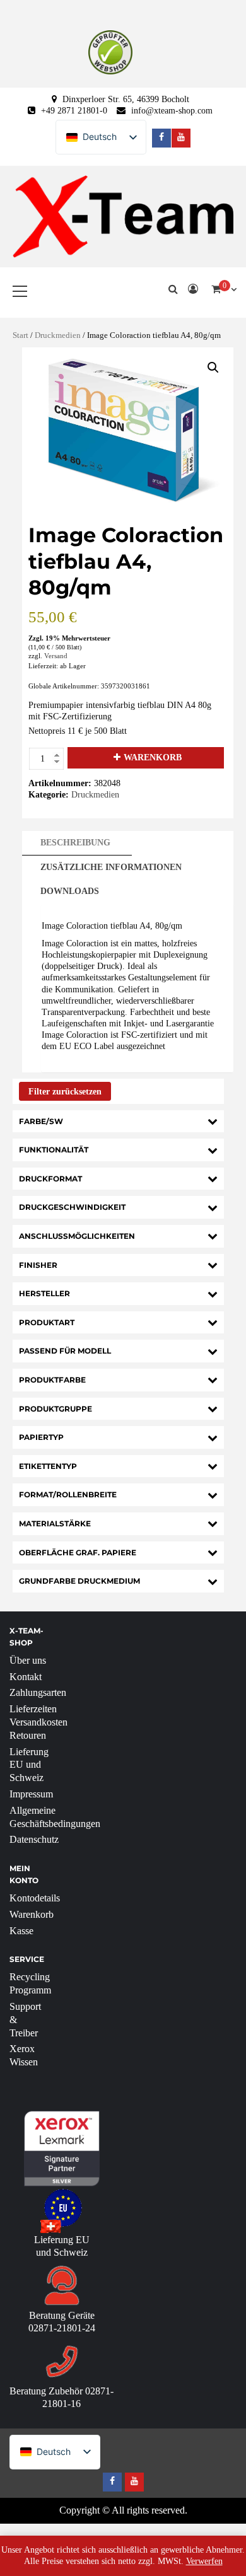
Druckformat (50, 1179)
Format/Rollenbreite (68, 1494)
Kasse (21, 1931)
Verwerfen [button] (204, 2561)
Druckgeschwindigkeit (72, 1207)
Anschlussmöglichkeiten (77, 1236)
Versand (56, 656)
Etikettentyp (48, 1466)
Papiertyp (41, 1437)
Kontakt (26, 1677)
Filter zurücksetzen (65, 1092)
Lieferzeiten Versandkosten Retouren (38, 1722)
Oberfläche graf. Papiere (78, 1552)
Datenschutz (34, 1839)
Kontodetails (35, 1898)
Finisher (38, 1265)
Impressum (31, 1794)
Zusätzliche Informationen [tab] (111, 867)
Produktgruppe (56, 1409)
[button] (213, 368)
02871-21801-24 (62, 2328)
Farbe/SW (41, 1121)
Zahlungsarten (38, 1692)
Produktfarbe (52, 1380)
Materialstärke (55, 1523)
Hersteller (44, 1293)
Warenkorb (153, 757)
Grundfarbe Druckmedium (79, 1581)
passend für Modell (65, 1351)
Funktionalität (54, 1150)
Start (20, 335)
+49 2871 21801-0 (74, 111)
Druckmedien (58, 335)
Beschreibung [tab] (75, 843)
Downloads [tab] (70, 891)
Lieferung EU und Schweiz (29, 1765)
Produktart (47, 1322)
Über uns (28, 1660)
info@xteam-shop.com (172, 111)
